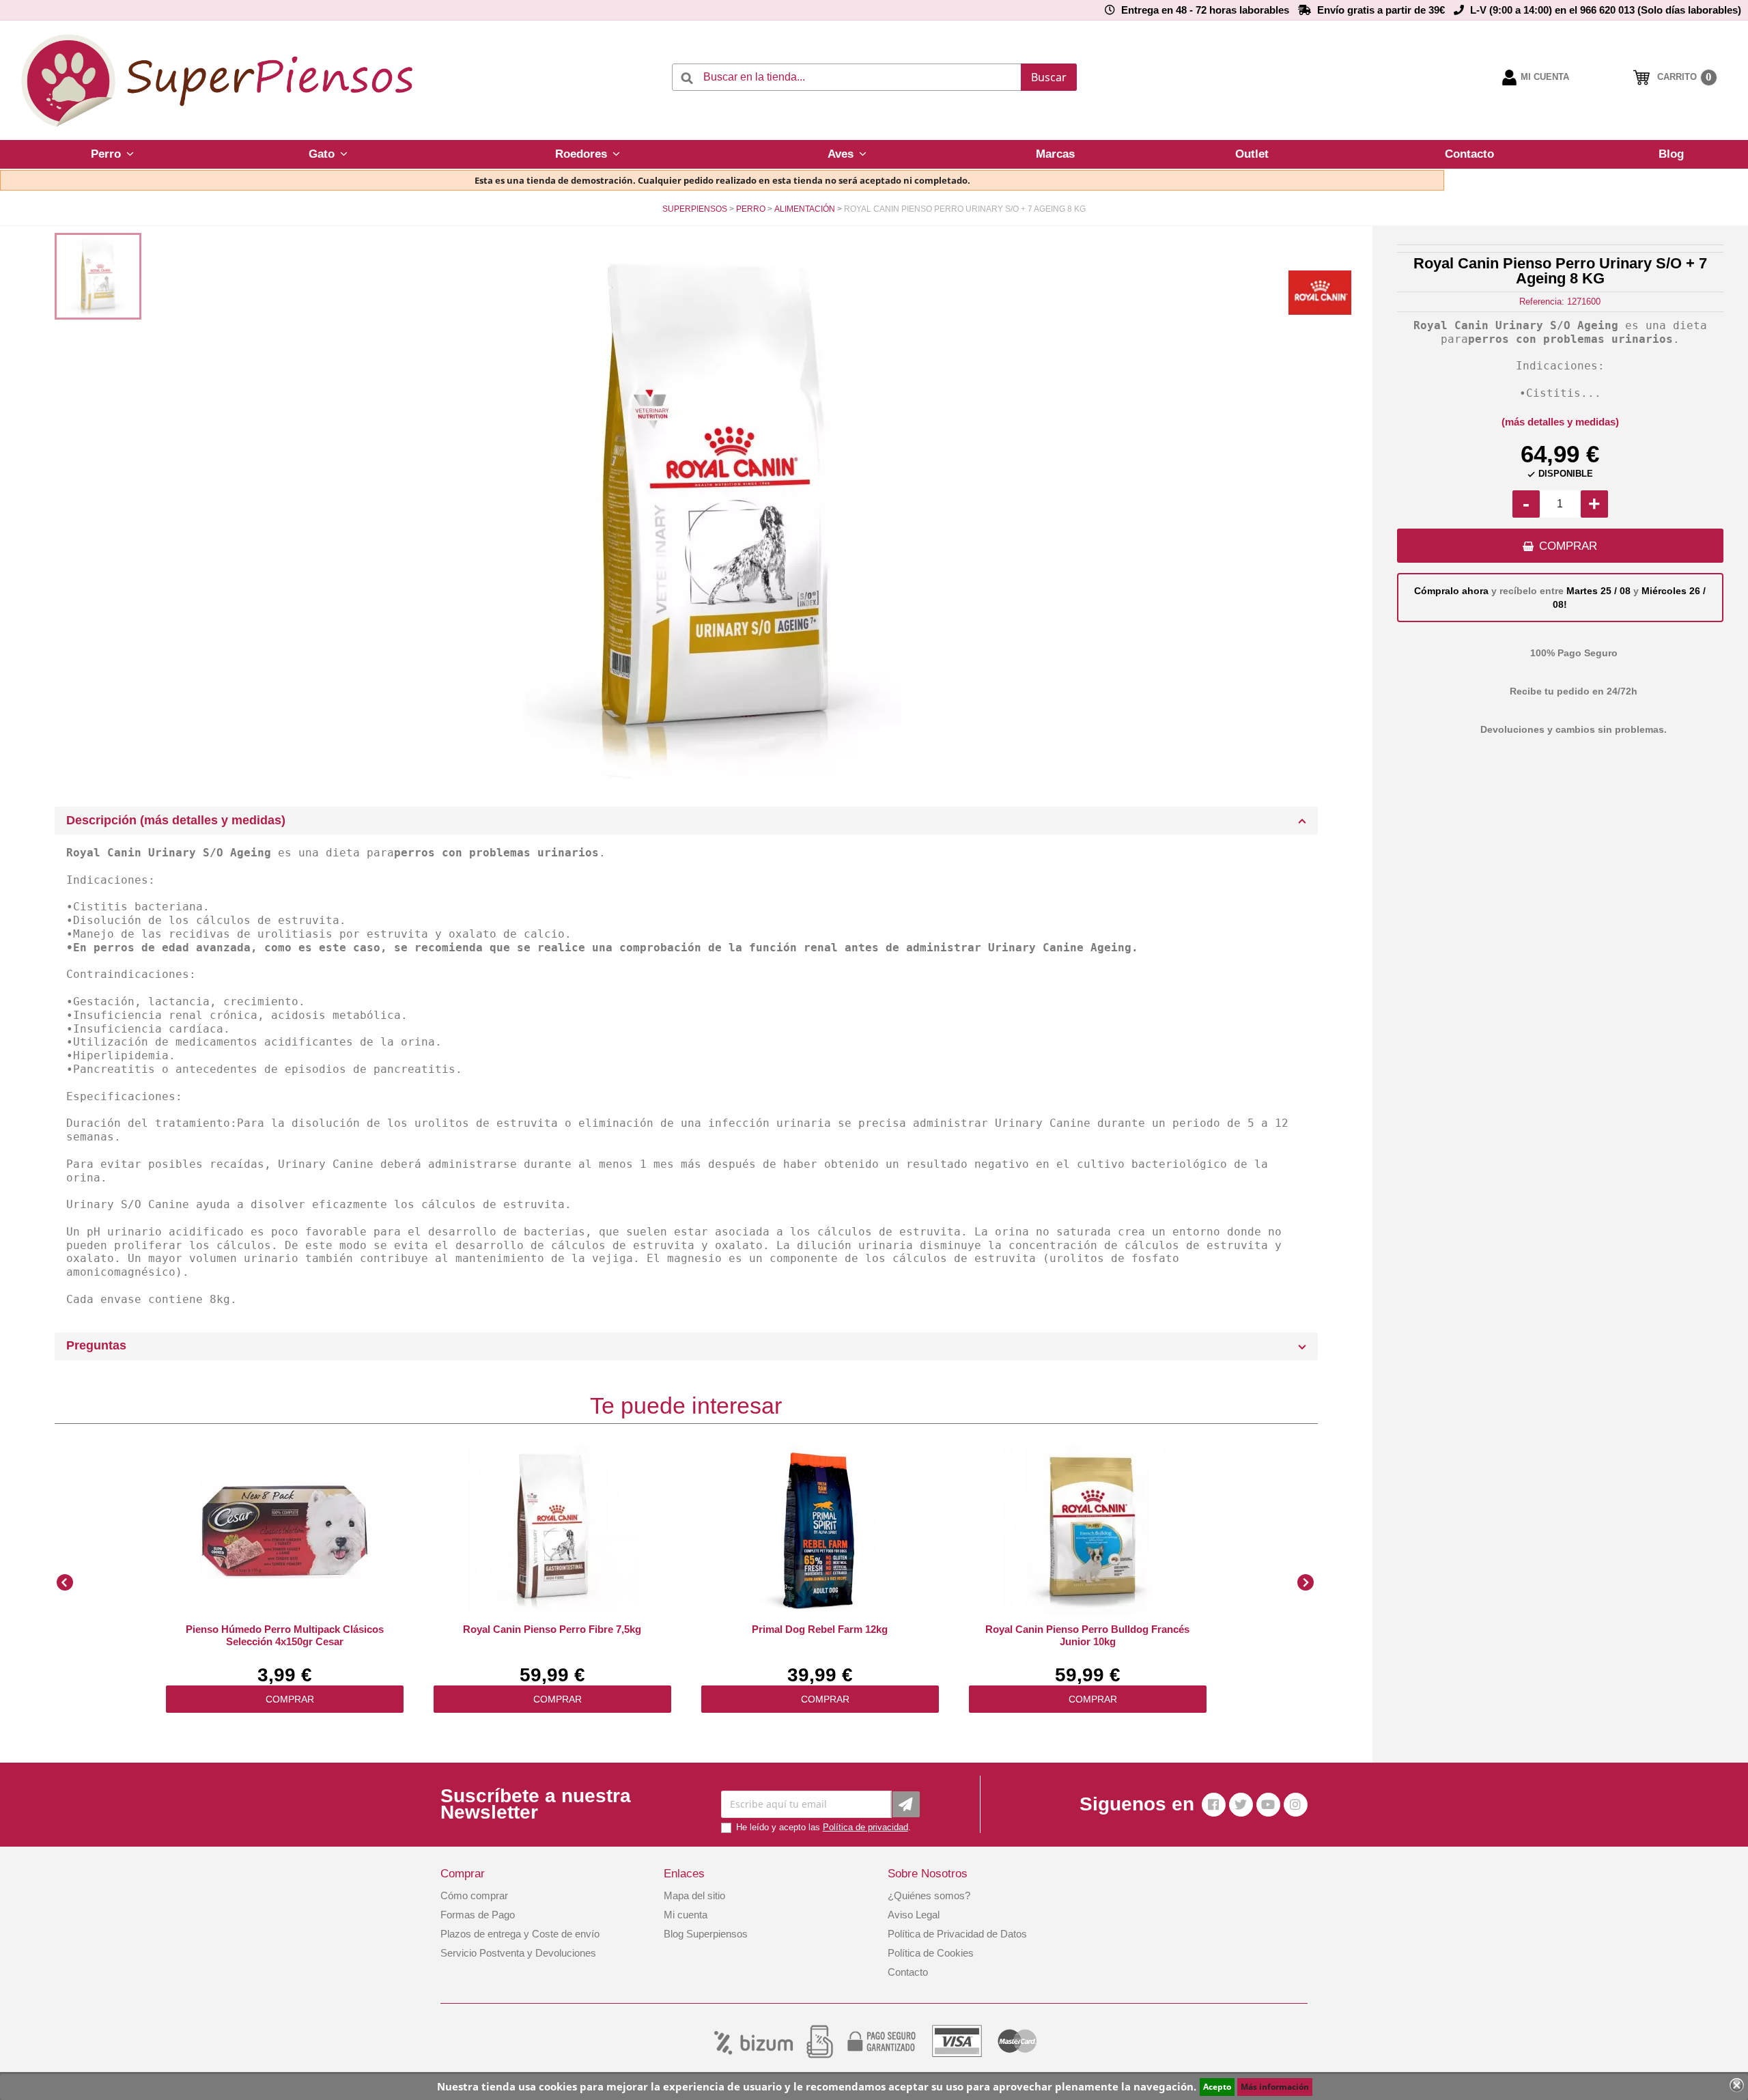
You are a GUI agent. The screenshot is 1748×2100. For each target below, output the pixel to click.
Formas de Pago (478, 1915)
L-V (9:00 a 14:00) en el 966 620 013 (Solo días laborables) (1606, 10)
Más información (1275, 2087)
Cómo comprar (474, 1895)
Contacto (908, 1972)
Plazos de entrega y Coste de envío (520, 1934)
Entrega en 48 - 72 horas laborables (1205, 10)
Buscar (1049, 77)
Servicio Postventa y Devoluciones (518, 1953)
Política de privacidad (865, 1827)
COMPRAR (1568, 546)
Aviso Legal (914, 1915)
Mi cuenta (686, 1915)
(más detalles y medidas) (1560, 422)
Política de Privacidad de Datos (957, 1934)
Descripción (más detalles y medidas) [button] (176, 820)
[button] (112, 154)
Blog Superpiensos (706, 1934)
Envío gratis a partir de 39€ (1381, 10)
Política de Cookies (931, 1953)
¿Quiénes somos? (929, 1895)
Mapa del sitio (694, 1895)
